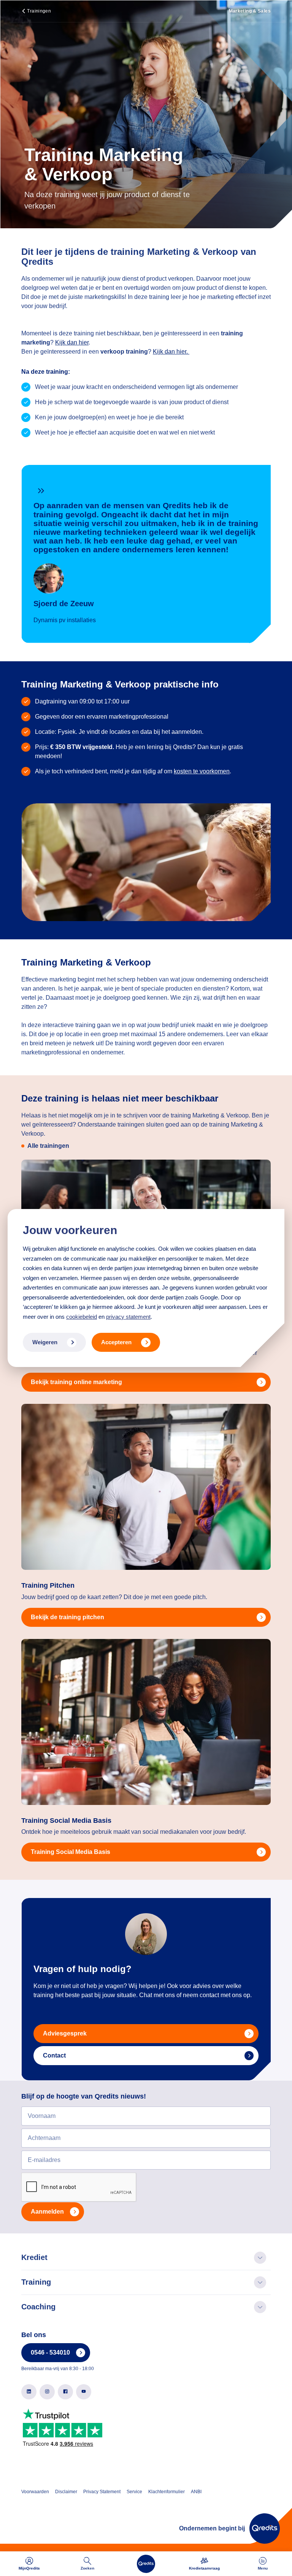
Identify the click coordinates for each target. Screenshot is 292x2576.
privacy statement (128, 1317)
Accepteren (116, 1342)
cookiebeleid (82, 1317)
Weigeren (45, 1342)
